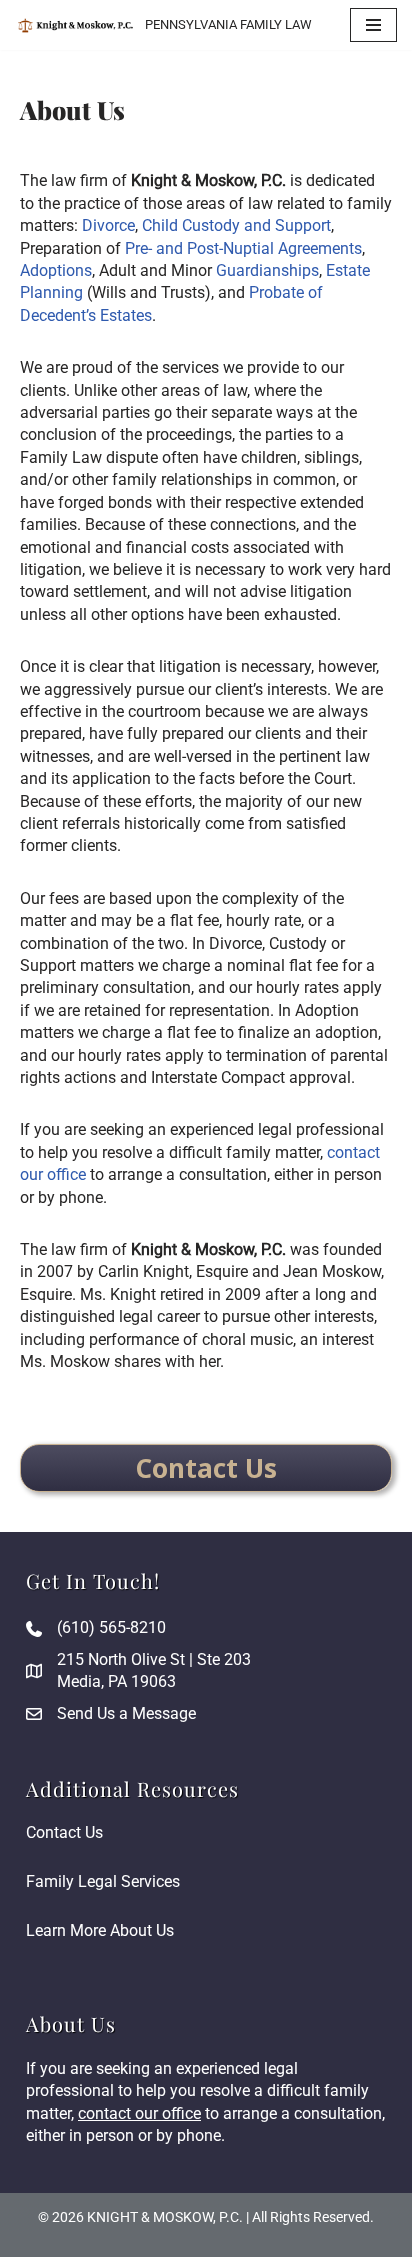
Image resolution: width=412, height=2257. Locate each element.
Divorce (108, 225)
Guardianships (267, 270)
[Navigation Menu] (373, 25)
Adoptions (56, 270)
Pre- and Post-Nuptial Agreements (243, 248)
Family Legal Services (103, 1881)
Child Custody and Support (236, 225)
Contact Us (64, 1832)
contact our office (139, 2113)
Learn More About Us (100, 1930)
